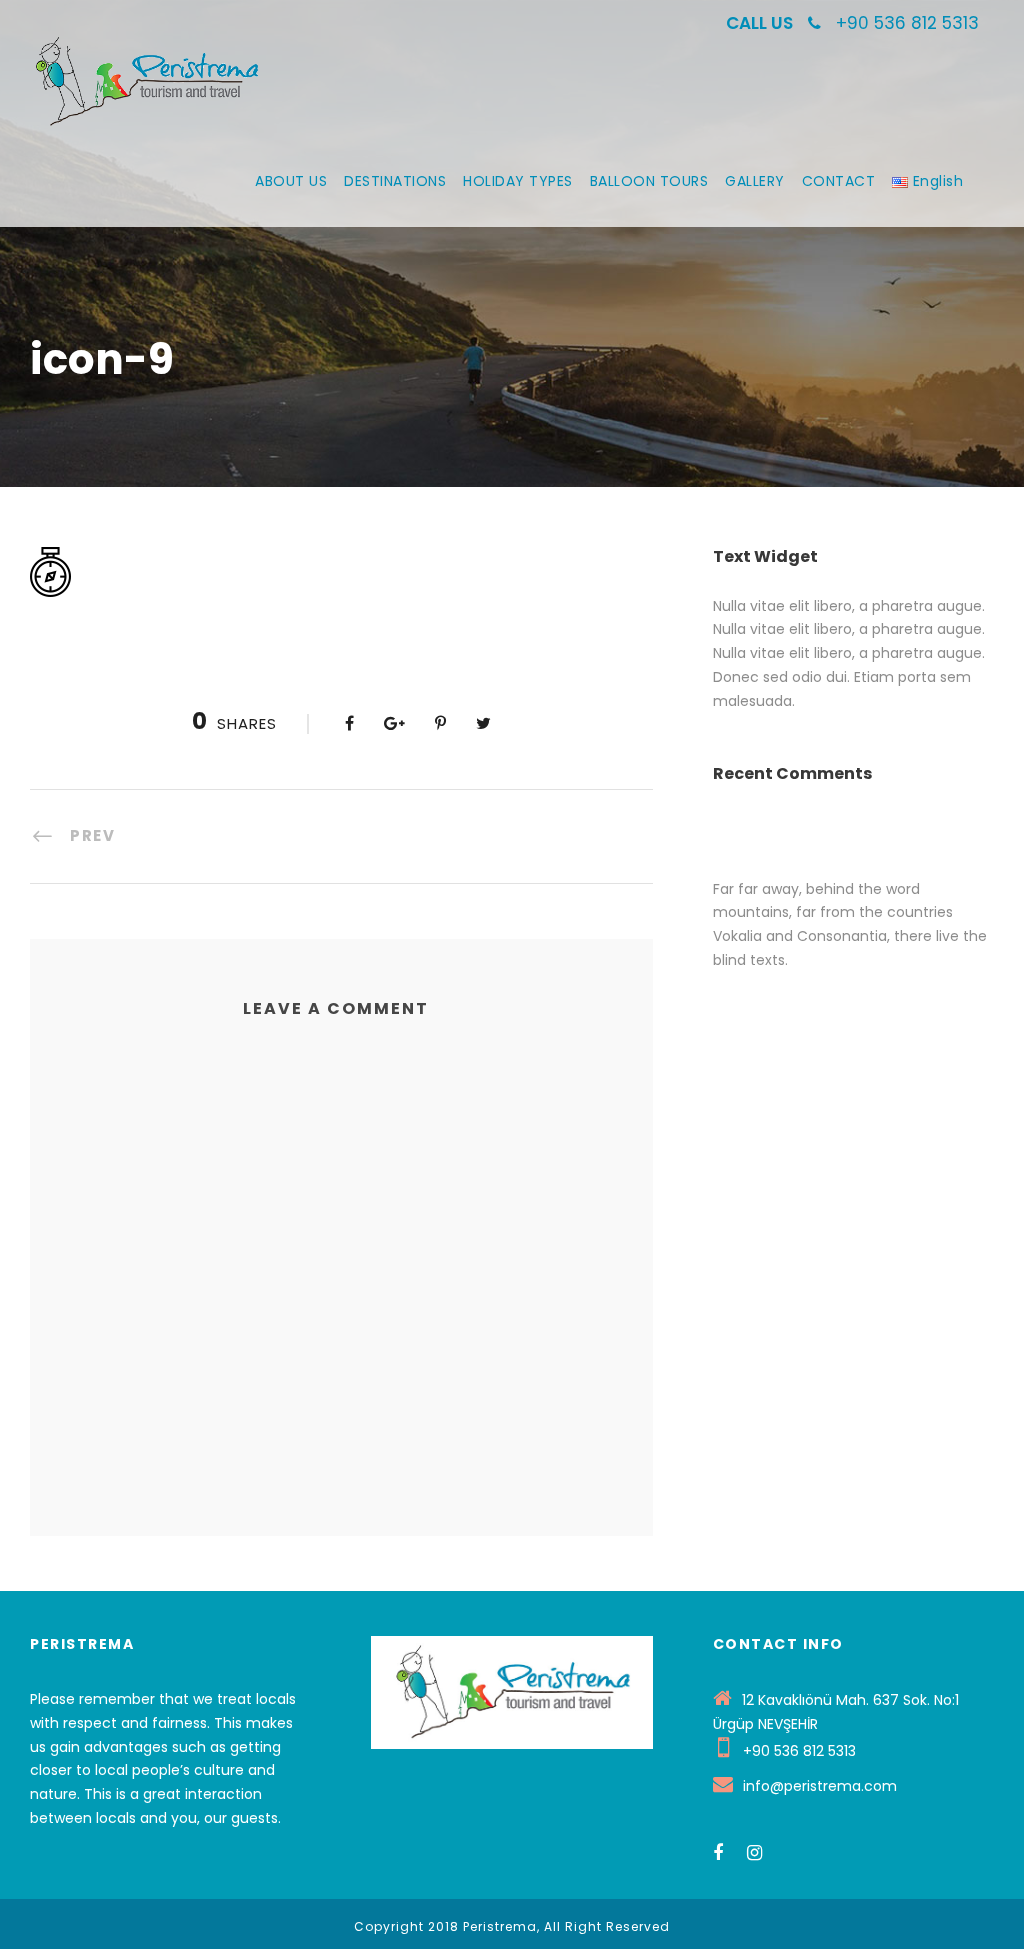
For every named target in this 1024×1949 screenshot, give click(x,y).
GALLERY (755, 181)
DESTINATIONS (395, 181)
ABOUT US (291, 181)
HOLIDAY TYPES (518, 181)
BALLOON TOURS (649, 181)
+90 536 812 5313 (907, 23)
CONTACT (839, 181)
